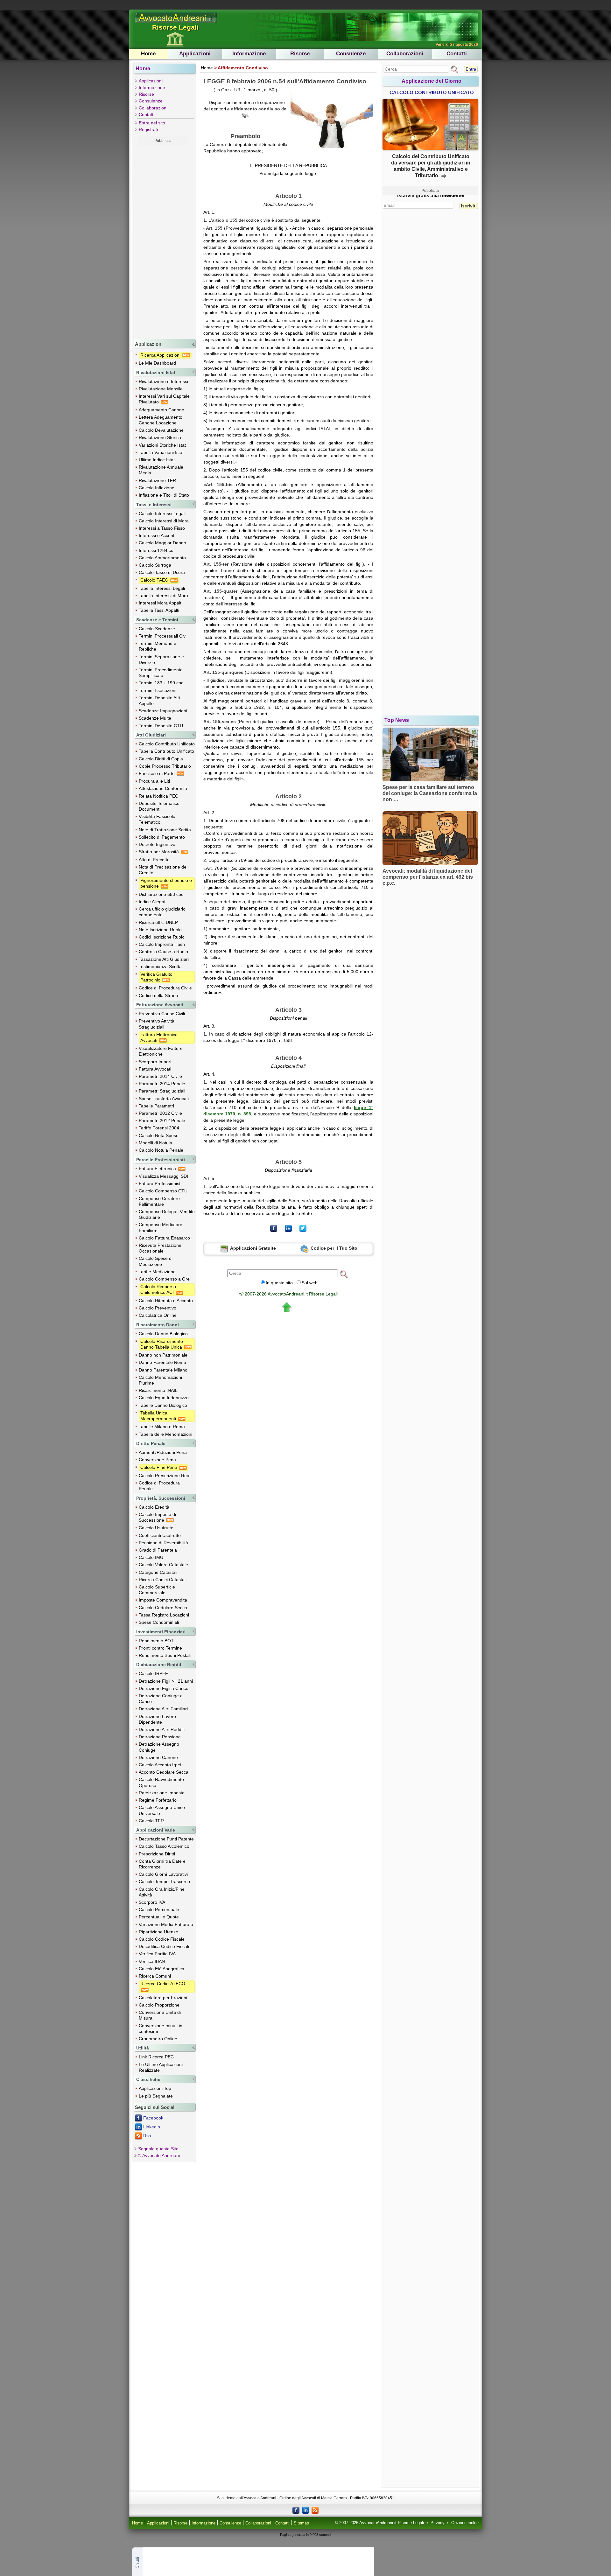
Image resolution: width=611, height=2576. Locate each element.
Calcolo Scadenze (157, 629)
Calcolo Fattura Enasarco (164, 1238)
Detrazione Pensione (160, 1737)
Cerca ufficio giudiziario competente (162, 912)
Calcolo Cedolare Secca (163, 1608)
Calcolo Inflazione (157, 488)
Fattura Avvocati (155, 1069)
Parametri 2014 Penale (162, 1084)
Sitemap (301, 2523)
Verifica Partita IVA (157, 1954)
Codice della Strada (158, 995)
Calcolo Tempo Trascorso (164, 1881)
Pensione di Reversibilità (163, 1543)
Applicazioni (195, 54)
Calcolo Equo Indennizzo (164, 1398)
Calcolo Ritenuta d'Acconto (166, 1301)
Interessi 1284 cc (156, 550)
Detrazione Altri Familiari (163, 1709)
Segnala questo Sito (158, 2149)
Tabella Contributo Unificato (166, 751)
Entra (471, 69)
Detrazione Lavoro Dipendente (157, 1719)
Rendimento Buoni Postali (165, 1655)
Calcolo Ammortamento (162, 558)
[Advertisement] (163, 241)
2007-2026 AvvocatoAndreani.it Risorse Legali (288, 1294)
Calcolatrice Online (158, 1315)
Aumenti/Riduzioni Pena (163, 1452)
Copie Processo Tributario (165, 766)
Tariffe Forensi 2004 (159, 1128)
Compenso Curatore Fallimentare (159, 1201)
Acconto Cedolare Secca (164, 1772)
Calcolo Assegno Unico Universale (162, 1810)
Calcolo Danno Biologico (163, 1334)
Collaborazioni (405, 54)
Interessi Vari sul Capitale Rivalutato (164, 399)
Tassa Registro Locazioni (164, 1615)
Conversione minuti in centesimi (161, 2028)
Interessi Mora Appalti (161, 603)
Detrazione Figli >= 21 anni (166, 1681)
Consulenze (351, 54)
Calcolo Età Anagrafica (162, 1969)
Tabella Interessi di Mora (163, 596)
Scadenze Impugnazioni (163, 711)
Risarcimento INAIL (158, 1390)
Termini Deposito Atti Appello (159, 701)
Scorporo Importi (156, 1062)
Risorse (300, 54)
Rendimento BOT (156, 1641)
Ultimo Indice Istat (157, 460)
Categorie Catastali (158, 1572)
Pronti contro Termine (160, 1648)
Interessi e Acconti (157, 535)
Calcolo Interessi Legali (162, 513)
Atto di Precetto (154, 860)
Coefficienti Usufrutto (160, 1535)
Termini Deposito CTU (161, 726)
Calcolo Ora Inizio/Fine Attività (162, 1892)
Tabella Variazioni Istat (161, 452)
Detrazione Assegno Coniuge (159, 1747)
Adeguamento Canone (162, 410)
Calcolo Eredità (154, 1507)
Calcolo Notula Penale (161, 1150)
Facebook (153, 2118)
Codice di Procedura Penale (159, 1486)
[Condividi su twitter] (303, 1228)
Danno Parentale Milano (163, 1370)
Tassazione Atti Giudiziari (164, 959)
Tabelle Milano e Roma (162, 1427)
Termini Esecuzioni (158, 690)
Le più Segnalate (156, 2096)
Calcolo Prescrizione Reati (165, 1476)
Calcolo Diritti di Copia (161, 759)
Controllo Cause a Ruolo (163, 952)
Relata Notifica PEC (158, 796)
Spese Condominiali (159, 1622)
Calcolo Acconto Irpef (160, 1765)
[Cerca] (344, 1274)
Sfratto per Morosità (159, 852)
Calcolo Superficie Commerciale (157, 1590)
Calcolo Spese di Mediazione (156, 1261)
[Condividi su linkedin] (288, 1228)
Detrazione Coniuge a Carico (161, 1699)
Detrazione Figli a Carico (164, 1688)
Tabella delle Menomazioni (165, 1434)
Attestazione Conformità (163, 788)
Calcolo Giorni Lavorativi (163, 1874)
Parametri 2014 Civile (160, 1076)
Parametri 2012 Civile (160, 1113)
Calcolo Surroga (155, 565)
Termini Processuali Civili (164, 636)
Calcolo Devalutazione (161, 430)
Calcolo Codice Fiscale (162, 1939)
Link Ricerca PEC (156, 2057)
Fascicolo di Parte (157, 773)
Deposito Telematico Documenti (159, 806)
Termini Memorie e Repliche (158, 646)
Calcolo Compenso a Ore (164, 1279)
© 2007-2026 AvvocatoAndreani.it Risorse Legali (379, 2523)
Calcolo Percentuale (159, 1909)
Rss (147, 2136)
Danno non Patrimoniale (163, 1355)
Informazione (249, 54)
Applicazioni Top (155, 2088)
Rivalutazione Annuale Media (161, 470)
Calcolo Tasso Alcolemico (164, 1846)
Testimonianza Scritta (160, 967)
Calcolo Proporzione (159, 2005)
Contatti (457, 54)
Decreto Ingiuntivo (157, 844)
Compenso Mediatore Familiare (161, 1227)
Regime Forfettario (158, 1800)
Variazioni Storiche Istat (162, 445)
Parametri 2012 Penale (162, 1120)
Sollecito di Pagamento (162, 837)
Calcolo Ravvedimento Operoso (161, 1782)
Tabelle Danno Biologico (163, 1405)
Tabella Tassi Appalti (159, 610)
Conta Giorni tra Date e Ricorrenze (162, 1864)
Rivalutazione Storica (160, 437)
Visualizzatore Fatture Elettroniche (161, 1051)
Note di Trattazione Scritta (165, 830)
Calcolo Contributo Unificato (167, 744)
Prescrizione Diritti (157, 1854)
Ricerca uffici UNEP (158, 922)
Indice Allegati (153, 902)
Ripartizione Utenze (158, 1932)
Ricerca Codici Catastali (163, 1580)
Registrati (148, 129)
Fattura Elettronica (158, 1169)
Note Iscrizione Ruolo (160, 930)
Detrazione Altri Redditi (162, 1729)
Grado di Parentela (158, 1550)
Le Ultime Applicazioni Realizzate (161, 2067)
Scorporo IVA (152, 1902)
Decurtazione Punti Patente (166, 1839)
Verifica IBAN (152, 1961)
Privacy (438, 2523)
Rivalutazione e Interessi (163, 381)
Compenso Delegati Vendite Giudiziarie (167, 1214)
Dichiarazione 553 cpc (161, 894)
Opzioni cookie (465, 2523)
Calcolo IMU (151, 1557)
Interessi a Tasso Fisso (162, 528)
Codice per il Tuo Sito (333, 1248)
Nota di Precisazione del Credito (163, 870)
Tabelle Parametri (156, 1106)
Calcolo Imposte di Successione (157, 1517)
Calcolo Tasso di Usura (162, 572)
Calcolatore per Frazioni (163, 1998)
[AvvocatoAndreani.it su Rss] (315, 2510)
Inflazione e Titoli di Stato (164, 495)
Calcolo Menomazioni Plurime (160, 1380)
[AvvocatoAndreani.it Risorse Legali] (176, 23)
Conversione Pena (157, 1460)
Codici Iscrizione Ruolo (162, 937)
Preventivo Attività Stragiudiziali (157, 1024)
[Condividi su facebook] (274, 1228)
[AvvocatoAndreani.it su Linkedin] (305, 2510)
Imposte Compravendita (163, 1600)
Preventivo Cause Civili (162, 1014)
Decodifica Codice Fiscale (165, 1946)
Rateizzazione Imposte (162, 1793)
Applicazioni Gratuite (253, 1248)
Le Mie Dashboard (157, 363)
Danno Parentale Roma (162, 1362)
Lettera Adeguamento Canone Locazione (161, 420)
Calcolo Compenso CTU (163, 1191)
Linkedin (152, 2127)
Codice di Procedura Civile (165, 988)
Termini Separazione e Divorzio (161, 660)
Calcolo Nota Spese (159, 1135)
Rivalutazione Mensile (161, 389)
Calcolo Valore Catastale (163, 1565)
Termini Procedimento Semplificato (161, 673)
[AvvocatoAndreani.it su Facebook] (296, 2510)
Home (148, 54)
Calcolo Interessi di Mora (164, 521)
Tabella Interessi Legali (162, 588)
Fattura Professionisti (160, 1183)
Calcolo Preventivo (158, 1308)
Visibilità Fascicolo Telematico (157, 819)
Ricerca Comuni (155, 1976)
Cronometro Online (158, 2039)
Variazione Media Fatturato (166, 1924)
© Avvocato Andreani (159, 2155)
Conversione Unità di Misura (160, 2015)
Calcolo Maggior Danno (162, 543)
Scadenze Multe (155, 718)
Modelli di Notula (155, 1143)
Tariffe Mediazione (157, 1272)
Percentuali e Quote (159, 1917)
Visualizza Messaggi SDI (163, 1176)
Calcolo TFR (151, 1821)
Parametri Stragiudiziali (162, 1091)
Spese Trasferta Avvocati (164, 1099)
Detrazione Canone (158, 1757)
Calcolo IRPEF (153, 1673)
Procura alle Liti (154, 781)
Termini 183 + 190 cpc (161, 683)
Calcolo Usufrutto (156, 1528)
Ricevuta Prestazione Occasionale (160, 1248)
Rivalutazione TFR (157, 480)
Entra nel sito (152, 123)
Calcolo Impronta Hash (162, 944)
